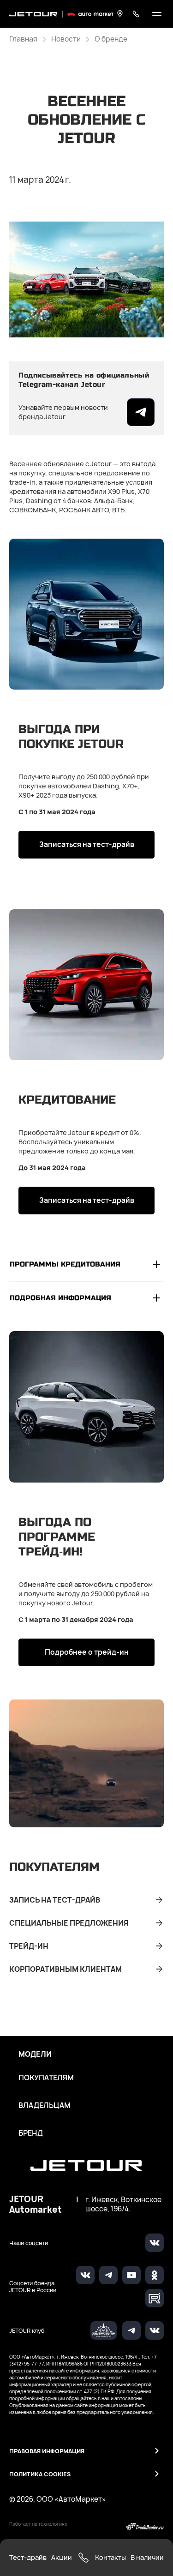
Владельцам (45, 2106)
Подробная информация (60, 1298)
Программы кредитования (65, 1264)
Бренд (31, 2133)
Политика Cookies (40, 2474)
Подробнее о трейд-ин (87, 1652)
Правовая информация (47, 2451)
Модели (35, 2054)
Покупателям (46, 2078)
